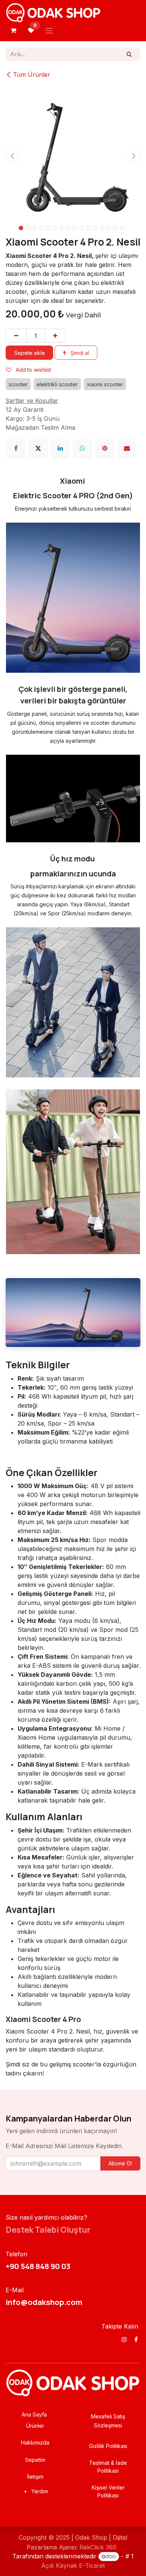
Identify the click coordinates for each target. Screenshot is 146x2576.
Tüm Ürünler (32, 74)
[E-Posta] (127, 476)
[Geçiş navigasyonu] (49, 30)
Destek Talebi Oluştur (48, 2257)
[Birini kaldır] (16, 363)
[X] (38, 476)
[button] (12, 155)
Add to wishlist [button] (33, 397)
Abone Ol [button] (120, 2191)
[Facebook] (16, 476)
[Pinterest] (105, 476)
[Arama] (129, 54)
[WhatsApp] (82, 476)
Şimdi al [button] (79, 381)
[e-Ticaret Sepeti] (13, 30)
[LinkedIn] (60, 476)
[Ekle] (55, 363)
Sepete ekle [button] (30, 381)
